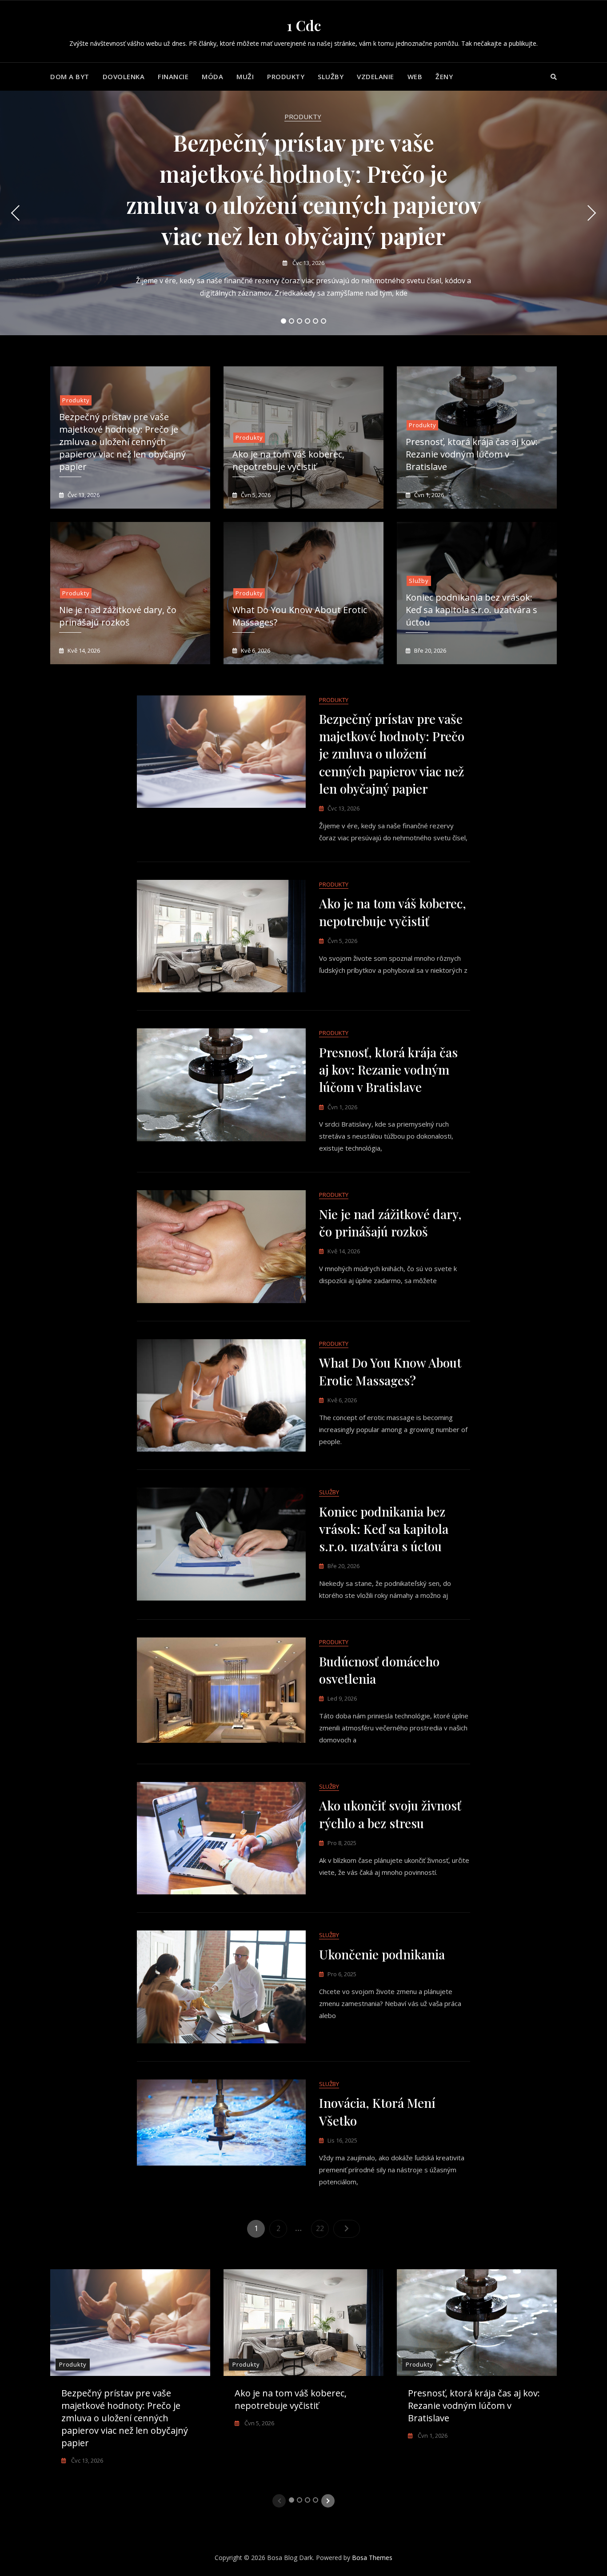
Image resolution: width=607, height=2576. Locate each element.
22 (322, 2228)
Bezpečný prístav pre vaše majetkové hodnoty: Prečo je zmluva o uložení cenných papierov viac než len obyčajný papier (122, 442)
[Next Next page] (347, 2229)
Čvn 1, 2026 (428, 495)
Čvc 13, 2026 (308, 263)
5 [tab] (316, 321)
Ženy (444, 76)
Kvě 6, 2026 (255, 650)
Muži (245, 76)
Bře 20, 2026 (429, 650)
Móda (212, 76)
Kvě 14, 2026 (83, 650)
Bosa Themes (372, 2558)
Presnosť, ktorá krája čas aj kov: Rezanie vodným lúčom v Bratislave (472, 454)
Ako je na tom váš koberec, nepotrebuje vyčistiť (288, 460)
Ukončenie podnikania (382, 1954)
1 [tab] (284, 321)
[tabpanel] (303, 213)
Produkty (286, 76)
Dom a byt (70, 76)
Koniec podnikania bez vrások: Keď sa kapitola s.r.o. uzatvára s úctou (471, 610)
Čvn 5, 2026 (255, 495)
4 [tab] (308, 321)
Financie (173, 76)
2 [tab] (292, 321)
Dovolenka (124, 76)
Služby (331, 76)
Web (415, 76)
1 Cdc (304, 25)
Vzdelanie (375, 76)
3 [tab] (300, 321)
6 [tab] (324, 321)
